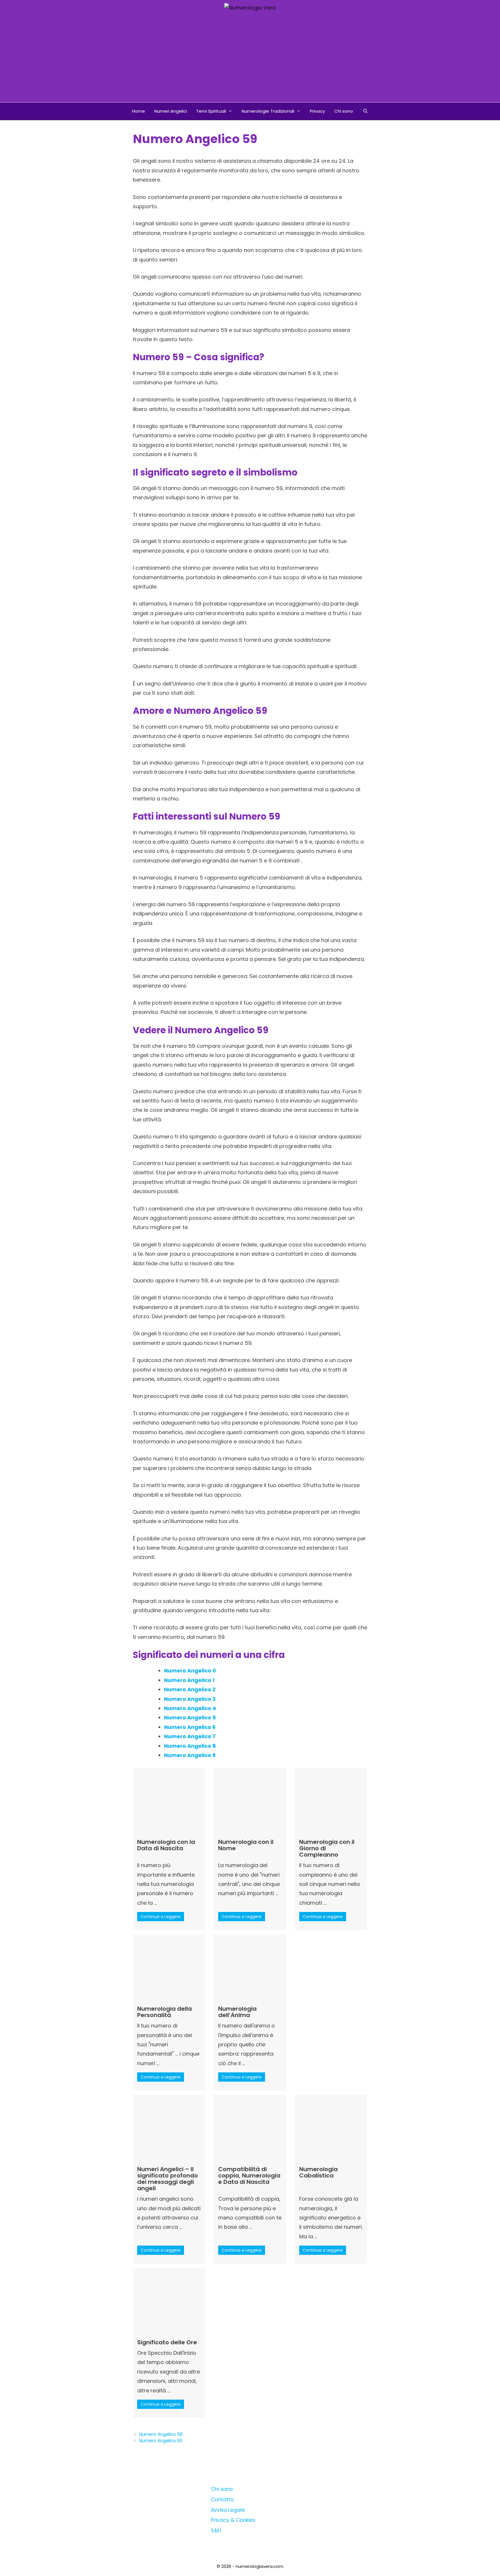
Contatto (222, 2500)
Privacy (317, 111)
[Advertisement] (250, 59)
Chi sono (344, 111)
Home (138, 111)
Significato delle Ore (167, 2342)
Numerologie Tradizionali (268, 111)
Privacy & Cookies (233, 2520)
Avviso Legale (228, 2510)
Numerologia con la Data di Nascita (166, 1845)
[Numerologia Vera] (250, 7)
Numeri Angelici (171, 111)
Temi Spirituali (211, 111)
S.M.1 (216, 2531)
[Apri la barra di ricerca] (365, 111)
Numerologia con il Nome (246, 1845)
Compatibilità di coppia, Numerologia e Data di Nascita (249, 2175)
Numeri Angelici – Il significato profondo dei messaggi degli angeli (168, 2179)
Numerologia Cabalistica (318, 2172)
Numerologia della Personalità (164, 2012)
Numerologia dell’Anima (237, 2012)
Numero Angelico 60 (161, 2441)
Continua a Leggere (161, 1917)
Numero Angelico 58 (161, 2434)
